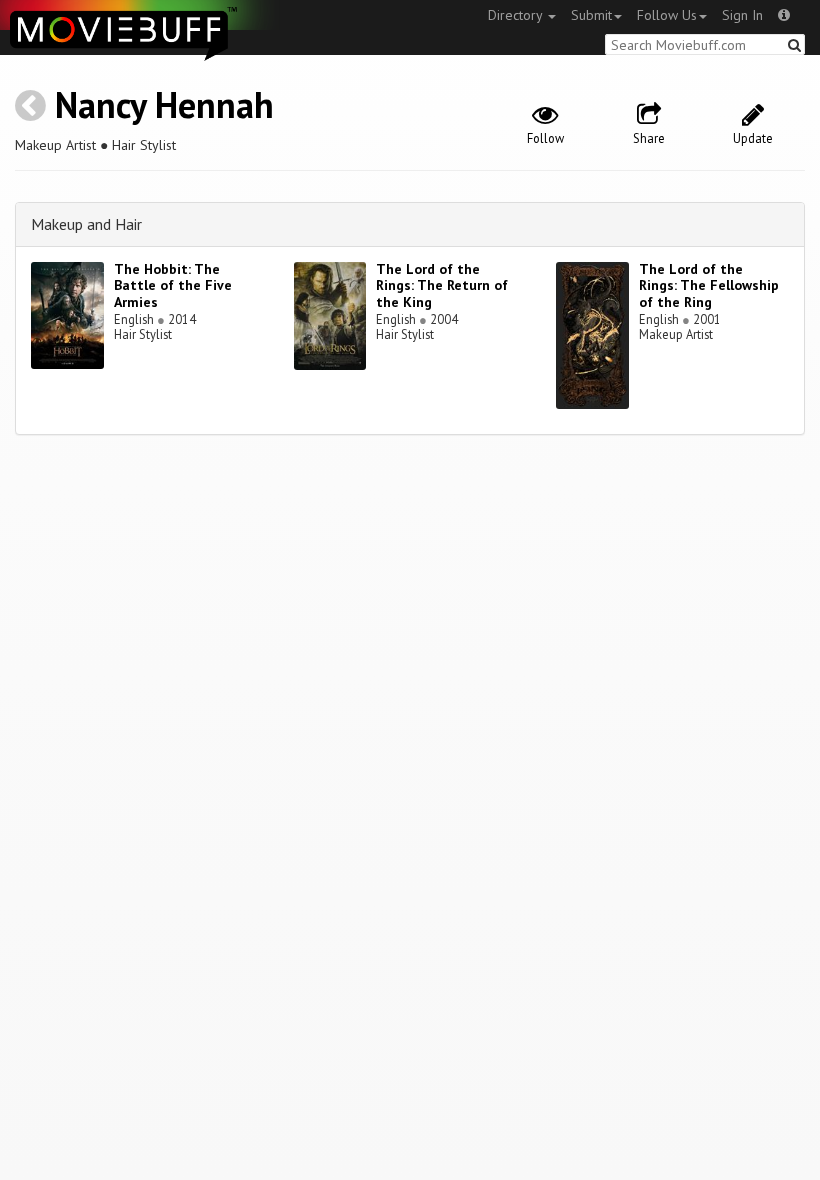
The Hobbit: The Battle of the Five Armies (173, 286)
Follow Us (667, 15)
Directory (517, 15)
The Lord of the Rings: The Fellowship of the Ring (709, 286)
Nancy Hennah (164, 104)
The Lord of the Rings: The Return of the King (442, 286)
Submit (591, 15)
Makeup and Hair (86, 224)
